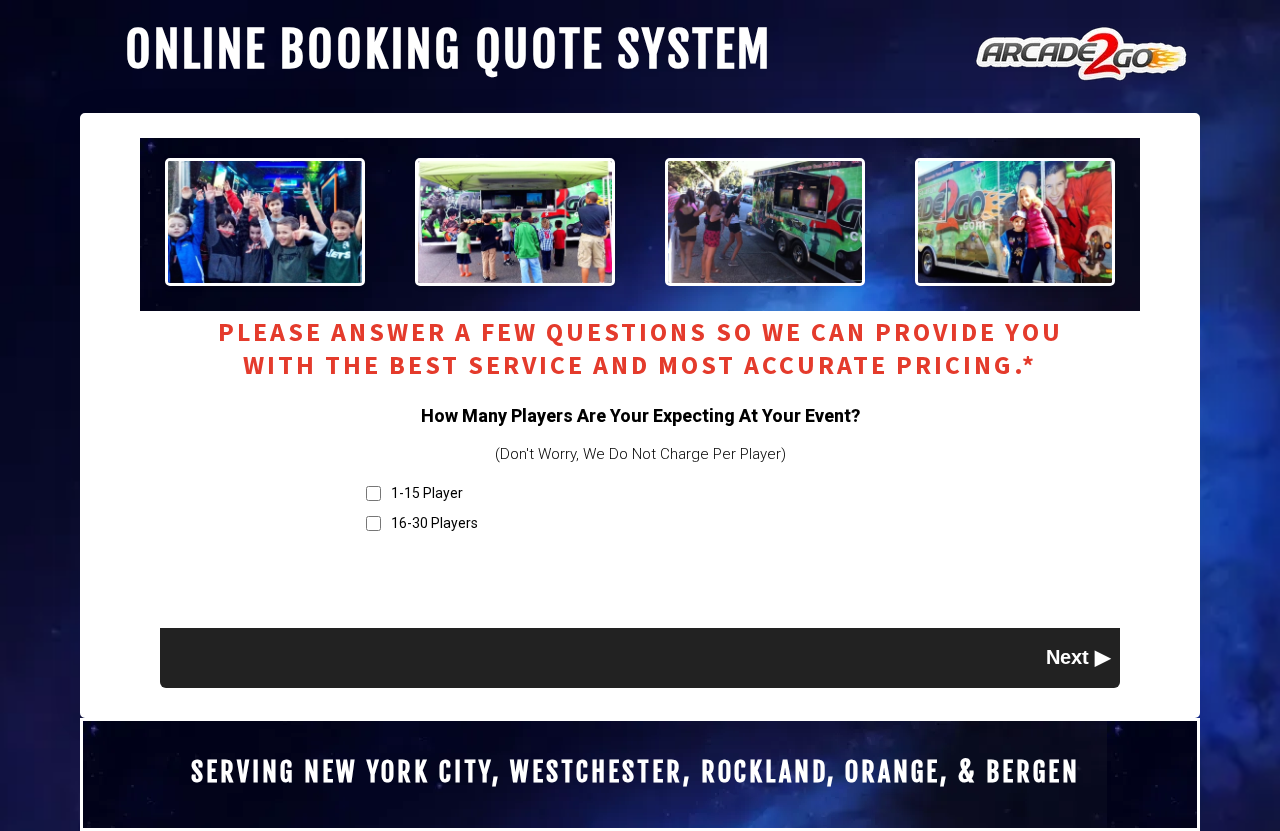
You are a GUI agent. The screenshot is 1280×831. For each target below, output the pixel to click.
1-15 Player (427, 493)
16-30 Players (434, 523)
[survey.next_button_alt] (1078, 657)
